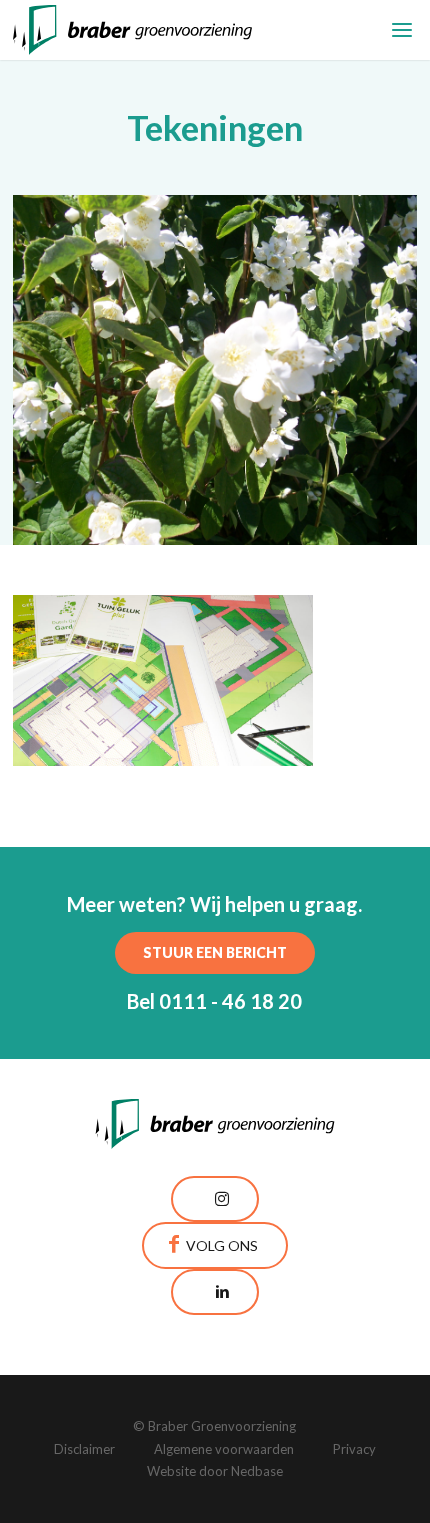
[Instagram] (215, 1199)
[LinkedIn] (215, 1292)
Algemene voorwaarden (224, 1449)
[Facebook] (215, 1245)
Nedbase (257, 1471)
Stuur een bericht (215, 952)
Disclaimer (84, 1449)
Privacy (354, 1449)
